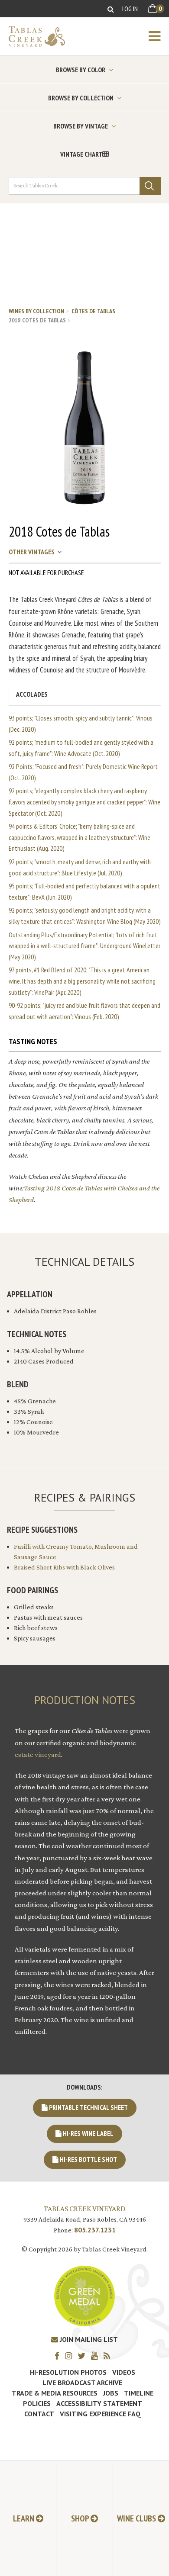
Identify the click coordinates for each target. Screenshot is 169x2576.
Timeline (139, 2393)
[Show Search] (111, 9)
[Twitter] (84, 2356)
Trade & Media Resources (55, 2393)
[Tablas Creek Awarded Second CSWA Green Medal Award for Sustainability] (84, 2295)
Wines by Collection (36, 311)
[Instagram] (71, 2356)
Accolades (32, 694)
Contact (39, 2414)
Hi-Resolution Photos (68, 2372)
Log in (130, 9)
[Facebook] (59, 2356)
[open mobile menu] (159, 36)
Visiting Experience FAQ (100, 2414)
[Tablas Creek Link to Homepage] (32, 36)
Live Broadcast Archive (82, 2383)
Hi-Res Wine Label (88, 2133)
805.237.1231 (95, 2230)
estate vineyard (38, 1754)
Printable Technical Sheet (88, 2107)
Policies (37, 2403)
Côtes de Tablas (93, 311)
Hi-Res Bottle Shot (88, 2159)
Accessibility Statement (99, 2403)
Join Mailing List (88, 2339)
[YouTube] (97, 2356)
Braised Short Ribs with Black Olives (64, 1567)
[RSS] (109, 2356)
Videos (124, 2372)
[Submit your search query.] (150, 186)
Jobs (111, 2393)
